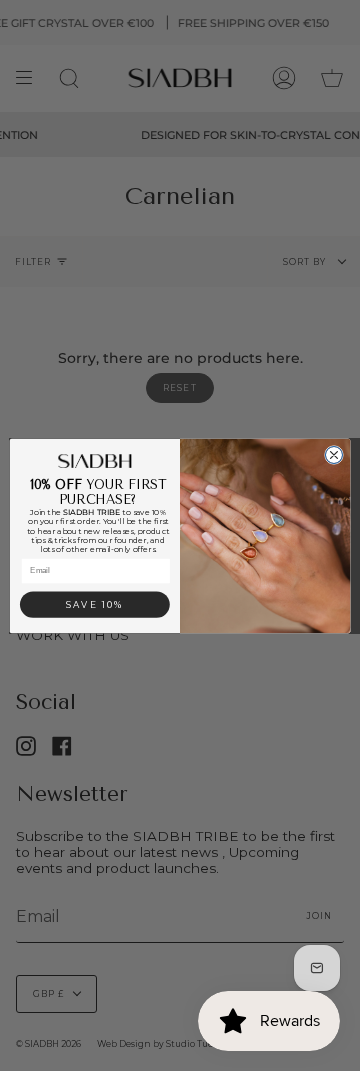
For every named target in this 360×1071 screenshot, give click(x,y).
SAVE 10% (94, 604)
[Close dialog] (333, 454)
